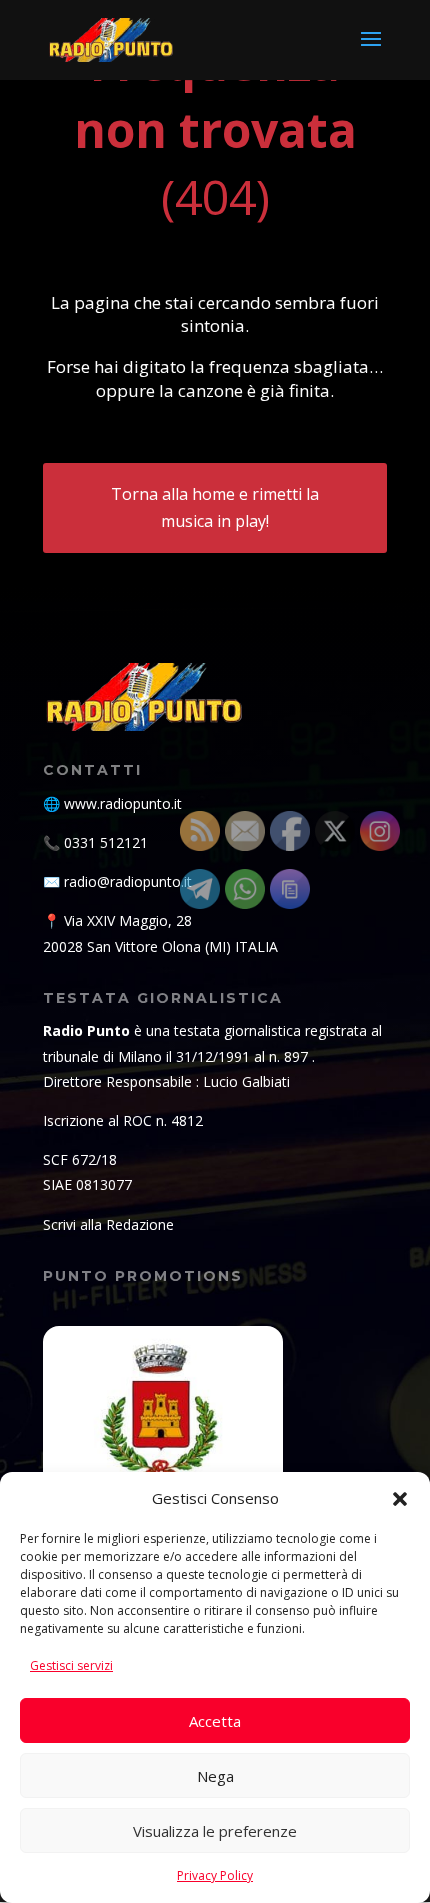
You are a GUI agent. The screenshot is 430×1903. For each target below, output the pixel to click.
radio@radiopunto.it (128, 881)
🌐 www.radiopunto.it (112, 803)
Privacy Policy (215, 1875)
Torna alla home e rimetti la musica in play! (215, 507)
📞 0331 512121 (95, 842)
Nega (215, 1776)
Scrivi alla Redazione (108, 1224)
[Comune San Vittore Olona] (163, 1446)
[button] (400, 1499)
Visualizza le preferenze (215, 1831)
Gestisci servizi (71, 1665)
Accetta (215, 1721)
